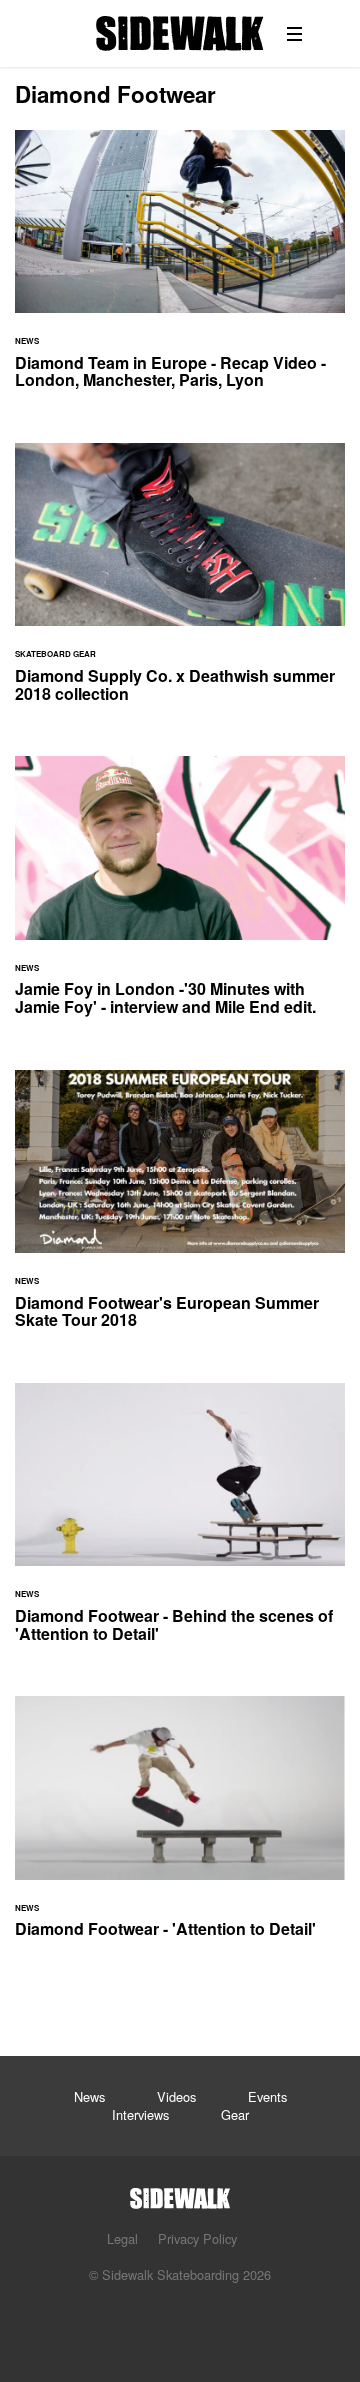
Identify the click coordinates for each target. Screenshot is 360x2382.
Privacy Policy (197, 2238)
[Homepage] (180, 2192)
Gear (235, 2114)
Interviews (140, 2114)
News (89, 2096)
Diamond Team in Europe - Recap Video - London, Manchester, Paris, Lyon (180, 271)
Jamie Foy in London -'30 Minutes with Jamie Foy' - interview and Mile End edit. (180, 897)
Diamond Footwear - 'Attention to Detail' (180, 1829)
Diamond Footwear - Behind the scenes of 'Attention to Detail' (180, 1524)
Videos (176, 2096)
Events (267, 2096)
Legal (122, 2238)
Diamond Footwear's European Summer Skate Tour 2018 (180, 1211)
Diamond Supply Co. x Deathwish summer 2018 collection (180, 584)
